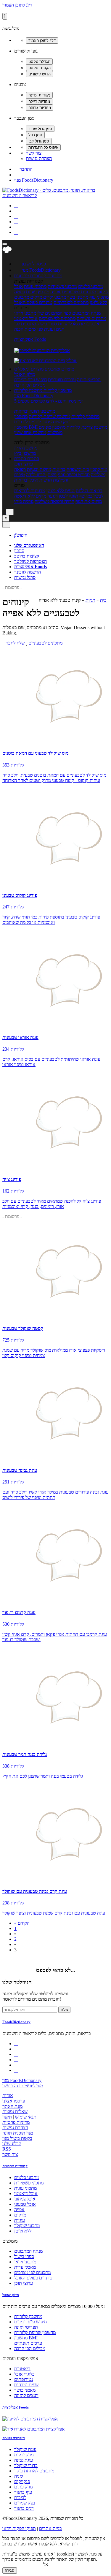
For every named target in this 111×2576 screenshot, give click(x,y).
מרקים (36, 297)
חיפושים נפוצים (14, 2438)
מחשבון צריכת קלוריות (87, 427)
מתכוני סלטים (91, 286)
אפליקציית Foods (30, 339)
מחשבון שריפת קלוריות (49, 416)
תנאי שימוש (26, 2117)
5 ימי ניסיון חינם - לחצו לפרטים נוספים (48, 401)
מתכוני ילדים (55, 297)
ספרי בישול (47, 324)
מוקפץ (44, 292)
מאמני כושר (25, 2390)
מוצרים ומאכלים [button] (59, 369)
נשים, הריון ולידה (41, 475)
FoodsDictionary (16, 2022)
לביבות (20, 2497)
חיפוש (21, 535)
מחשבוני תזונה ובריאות (35, 411)
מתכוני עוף (99, 297)
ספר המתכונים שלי (54, 313)
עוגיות (31, 292)
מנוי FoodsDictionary (34, 180)
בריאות (59, 469)
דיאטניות (22, 2369)
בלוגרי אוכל (24, 2374)
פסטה (20, 292)
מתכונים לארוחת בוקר (34, 2471)
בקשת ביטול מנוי (17, 2138)
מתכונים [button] (54, 276)
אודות (8, 2096)
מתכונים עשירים (91, 318)
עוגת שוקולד (25, 2449)
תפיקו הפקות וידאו (19, 2528)
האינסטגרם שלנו (29, 545)
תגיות (90, 600)
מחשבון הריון (26, 448)
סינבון (19, 551)
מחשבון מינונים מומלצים (52, 430)
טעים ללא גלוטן (61, 491)
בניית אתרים (50, 2528)
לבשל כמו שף (91, 496)
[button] (30, 276)
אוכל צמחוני (25, 2199)
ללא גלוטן (23, 2231)
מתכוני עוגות (35, 286)
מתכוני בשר (78, 297)
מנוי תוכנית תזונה (18, 2133)
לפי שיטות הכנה (29, 329)
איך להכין (99, 469)
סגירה (10, 2571)
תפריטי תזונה (89, 380)
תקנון (7, 2117)
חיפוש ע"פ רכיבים (30, 380)
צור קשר (34, 153)
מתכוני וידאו (25, 313)
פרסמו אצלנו (14, 2101)
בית (103, 600)
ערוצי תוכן (24, 464)
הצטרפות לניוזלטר (30, 561)
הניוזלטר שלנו (17, 1982)
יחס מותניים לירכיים (32, 422)
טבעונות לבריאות (30, 491)
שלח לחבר (15, 643)
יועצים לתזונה (26, 2395)
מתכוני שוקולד (27, 2226)
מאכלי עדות (69, 324)
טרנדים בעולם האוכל (33, 302)
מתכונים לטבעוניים (79, 292)
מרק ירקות (24, 2455)
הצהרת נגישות (39, 158)
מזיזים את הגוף (89, 501)
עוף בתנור (23, 2492)
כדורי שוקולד (26, 2465)
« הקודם (22, 1923)
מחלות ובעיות (39, 469)
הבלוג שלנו (12, 2144)
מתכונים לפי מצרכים (57, 318)
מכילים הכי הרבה (30, 385)
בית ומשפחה (78, 469)
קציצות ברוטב (27, 556)
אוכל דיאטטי (26, 318)
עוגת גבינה (24, 2460)
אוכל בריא (90, 324)
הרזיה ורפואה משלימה (54, 501)
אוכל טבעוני (25, 2204)
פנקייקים (22, 2481)
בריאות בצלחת (89, 491)
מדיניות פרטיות (16, 2122)
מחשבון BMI (26, 427)
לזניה (18, 2476)
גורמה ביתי (24, 501)
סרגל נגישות (25, 577)
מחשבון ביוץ (25, 453)
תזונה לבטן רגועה (63, 496)
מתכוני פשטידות (62, 286)
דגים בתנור (24, 2508)
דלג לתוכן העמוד (17, 5)
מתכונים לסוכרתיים (71, 302)
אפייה (55, 292)
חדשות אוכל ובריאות (33, 480)
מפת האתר (12, 2106)
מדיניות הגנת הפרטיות (22, 2565)
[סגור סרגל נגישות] (5, 16)
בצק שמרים (25, 2503)
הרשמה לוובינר (28, 572)
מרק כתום (23, 2487)
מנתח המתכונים (86, 313)
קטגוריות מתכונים (15, 2166)
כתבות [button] (33, 459)
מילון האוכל (25, 374)
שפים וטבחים (26, 2385)
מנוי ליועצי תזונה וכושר (23, 2086)
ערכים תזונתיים (62, 380)
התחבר (23, 169)
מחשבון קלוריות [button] (57, 390)
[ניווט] (5, 244)
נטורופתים (24, 2379)
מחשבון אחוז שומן (30, 432)
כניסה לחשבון (31, 264)
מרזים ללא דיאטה (30, 496)
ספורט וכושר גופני (74, 475)
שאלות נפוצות (15, 2112)
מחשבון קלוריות (85, 416)
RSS (7, 2149)
